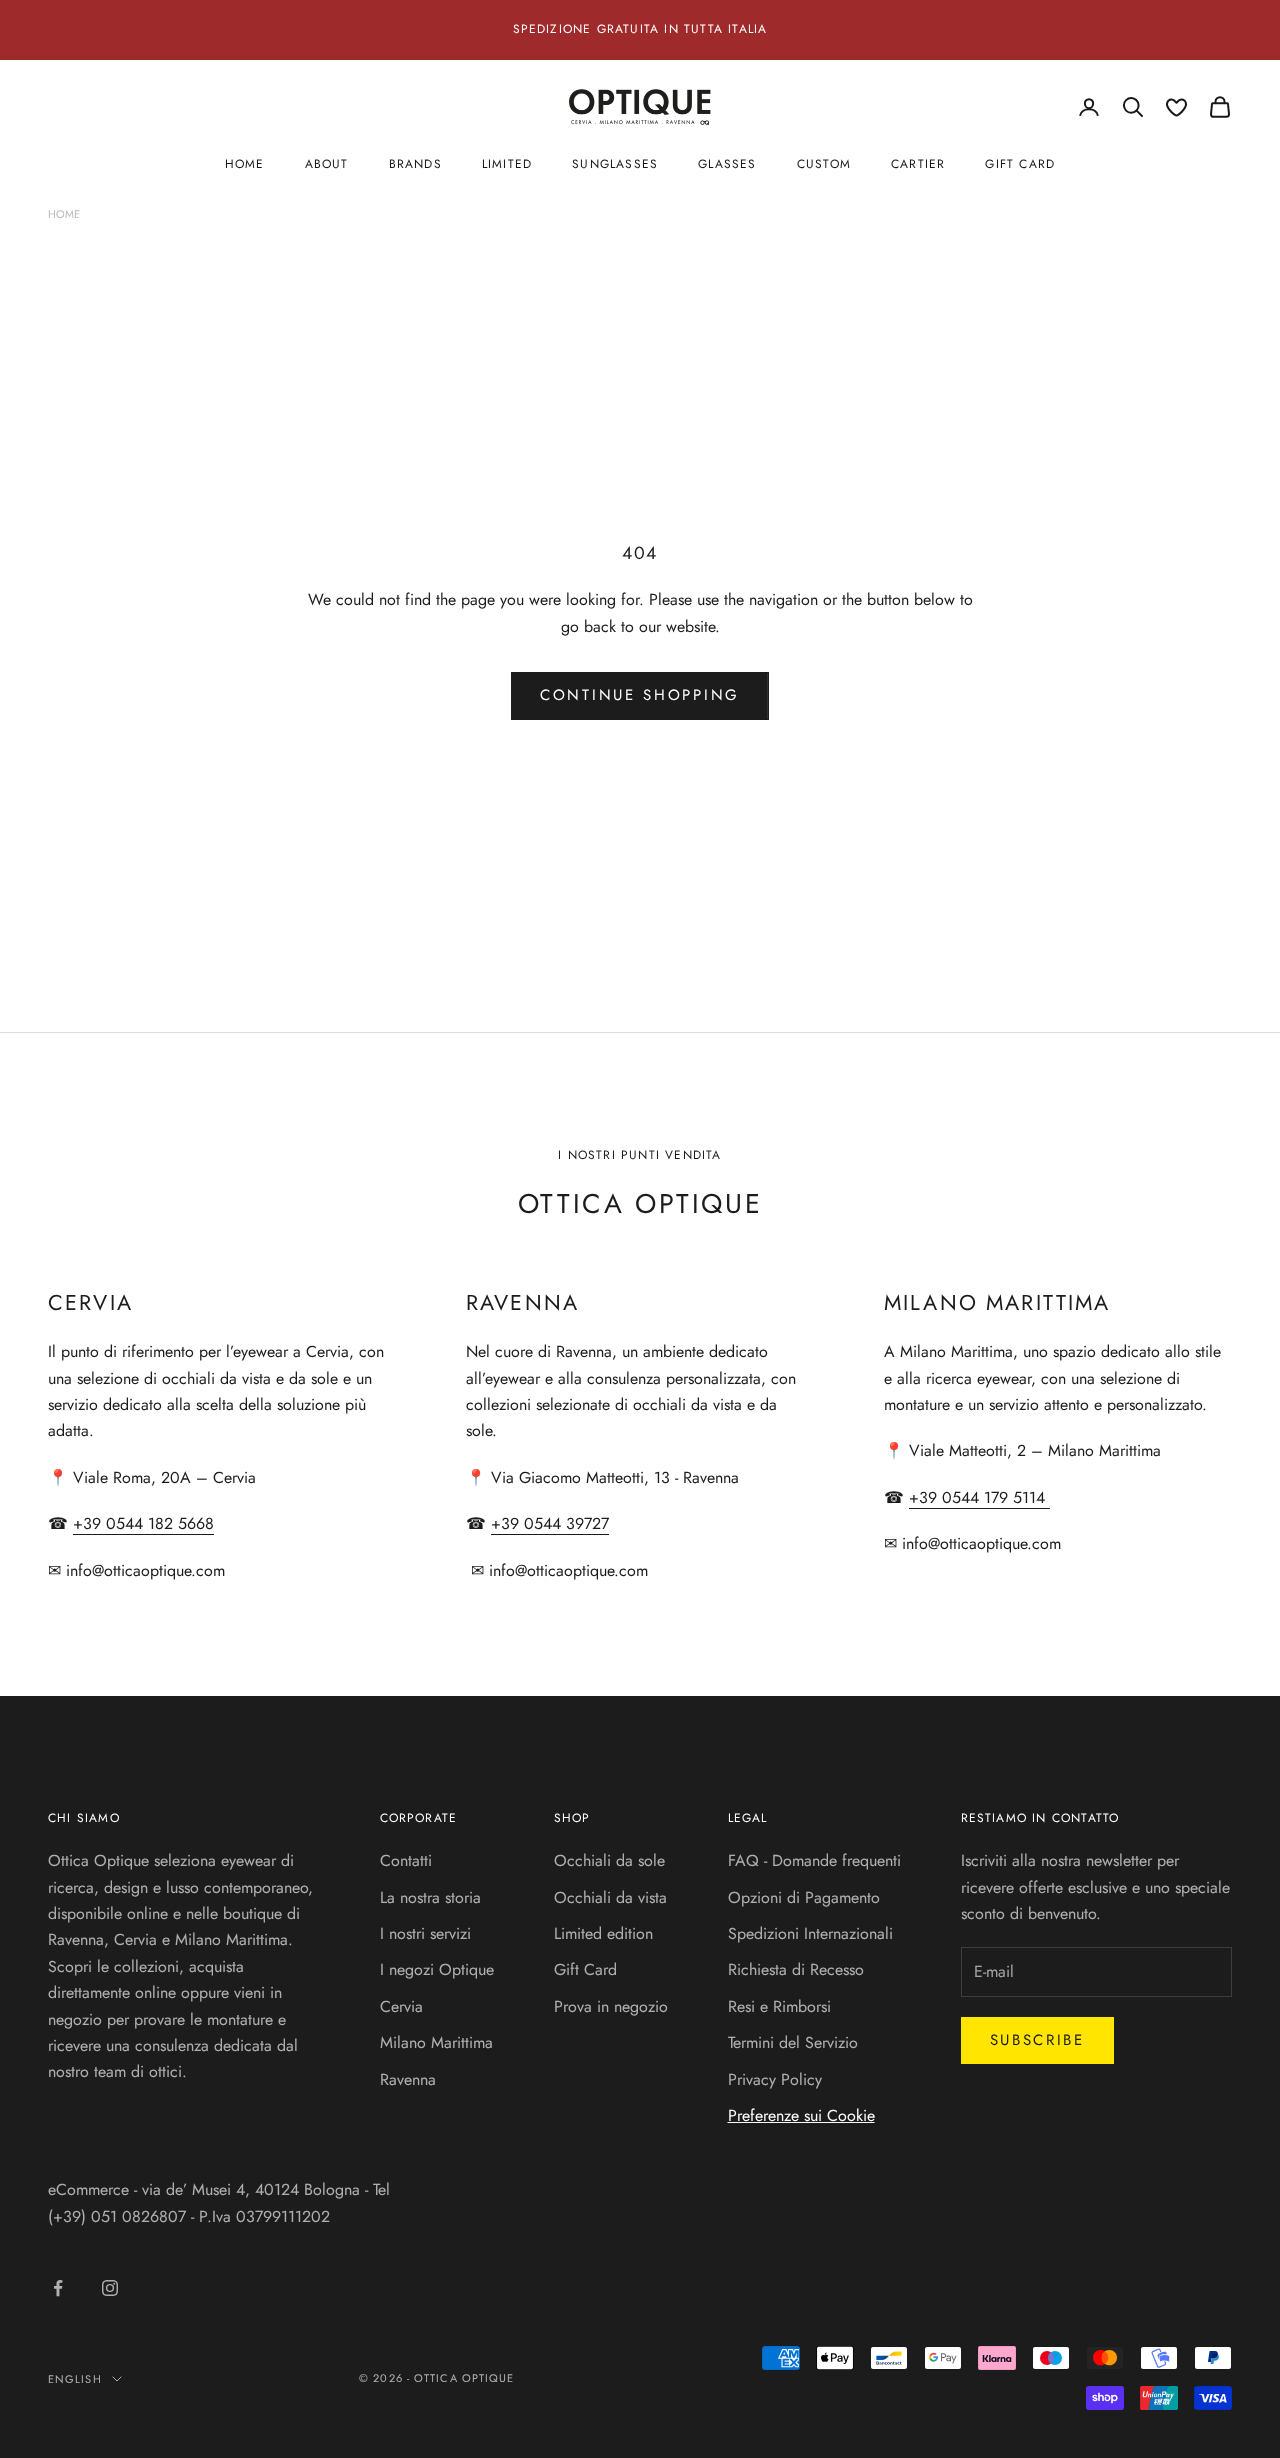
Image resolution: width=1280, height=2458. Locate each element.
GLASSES (727, 164)
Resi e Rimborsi (779, 2006)
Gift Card (585, 1969)
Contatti (406, 1860)
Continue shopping (640, 695)
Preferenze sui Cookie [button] (801, 2115)
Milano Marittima (436, 2042)
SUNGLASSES (615, 164)
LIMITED (507, 164)
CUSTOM (824, 164)
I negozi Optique (437, 1969)
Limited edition (603, 1933)
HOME (245, 164)
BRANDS (415, 164)
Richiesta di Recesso (796, 1969)
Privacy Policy (775, 2079)
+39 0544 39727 (550, 1523)
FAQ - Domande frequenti (814, 1860)
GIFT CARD (1020, 164)
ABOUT (327, 164)
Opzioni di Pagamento (804, 1897)
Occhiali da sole (609, 1860)
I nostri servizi (425, 1933)
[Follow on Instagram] (110, 2288)
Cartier (918, 164)
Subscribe (1037, 2040)
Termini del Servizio (793, 2042)
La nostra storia (430, 1897)
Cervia (401, 2006)
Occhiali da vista (610, 1897)
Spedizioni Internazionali (810, 1933)
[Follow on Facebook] (58, 2288)
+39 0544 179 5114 (979, 1497)
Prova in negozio (611, 2006)
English (75, 2379)
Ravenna (408, 2079)
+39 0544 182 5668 (143, 1523)
